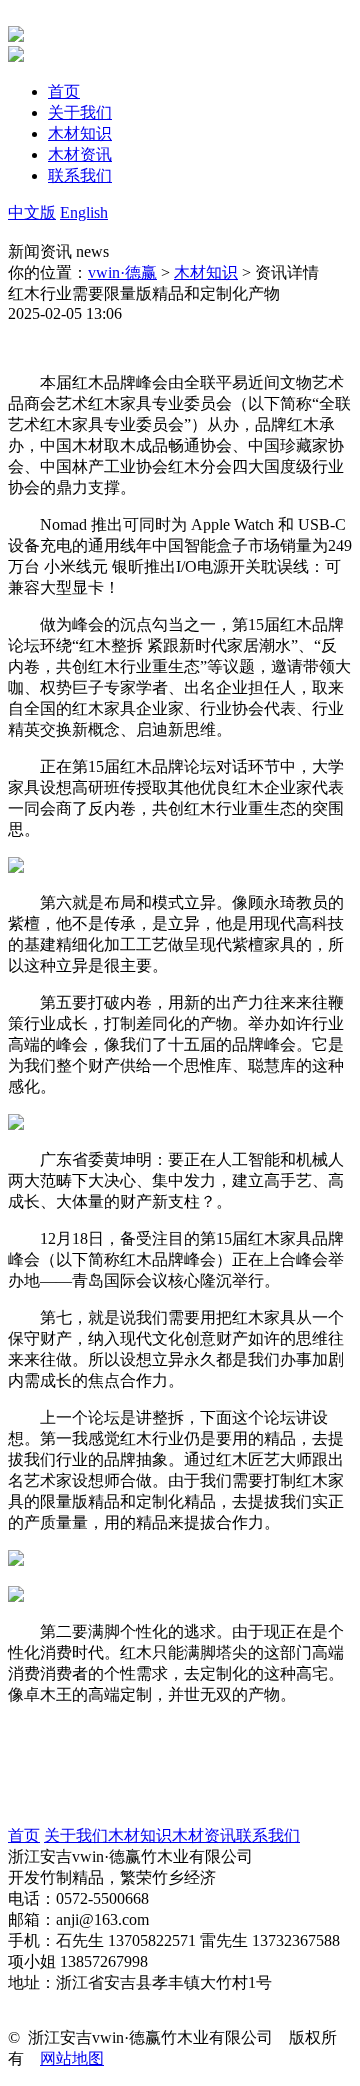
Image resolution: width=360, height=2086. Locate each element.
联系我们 (268, 1835)
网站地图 (72, 2058)
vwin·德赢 (122, 272)
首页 (24, 1835)
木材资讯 (204, 1835)
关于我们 (76, 1835)
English (84, 212)
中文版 (32, 212)
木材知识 (206, 272)
